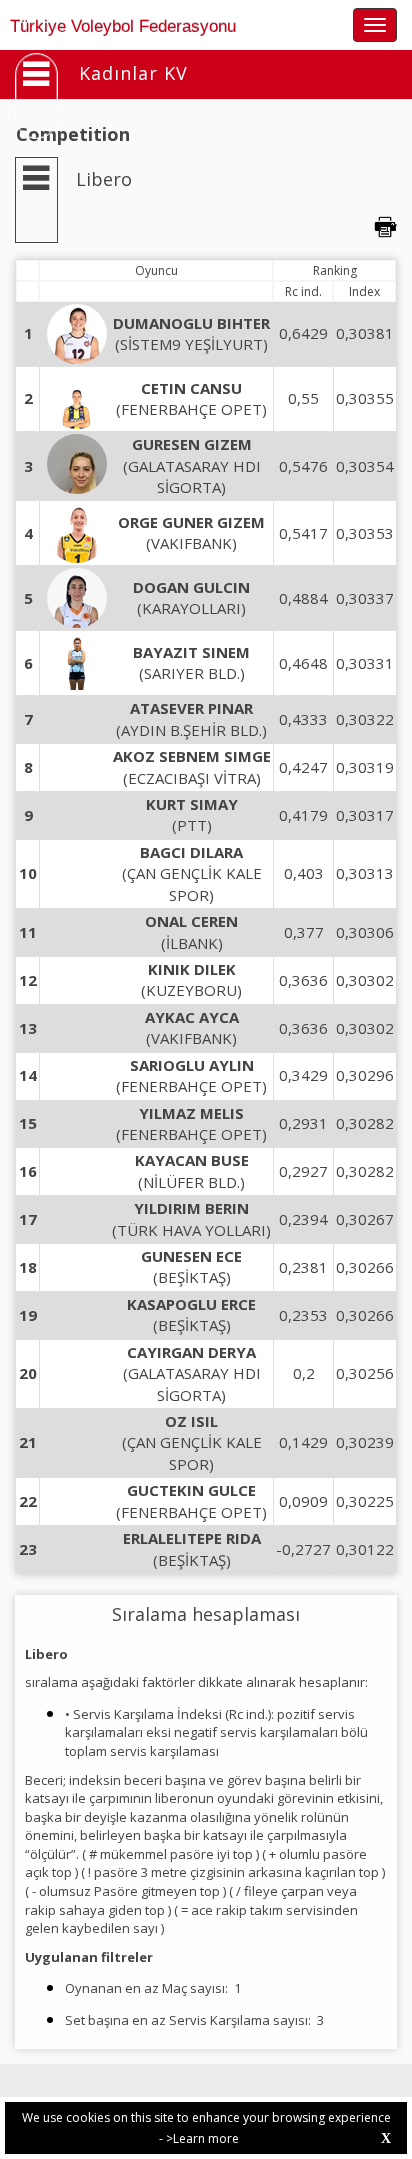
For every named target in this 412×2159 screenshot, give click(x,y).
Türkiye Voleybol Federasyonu (123, 26)
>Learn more (202, 2138)
